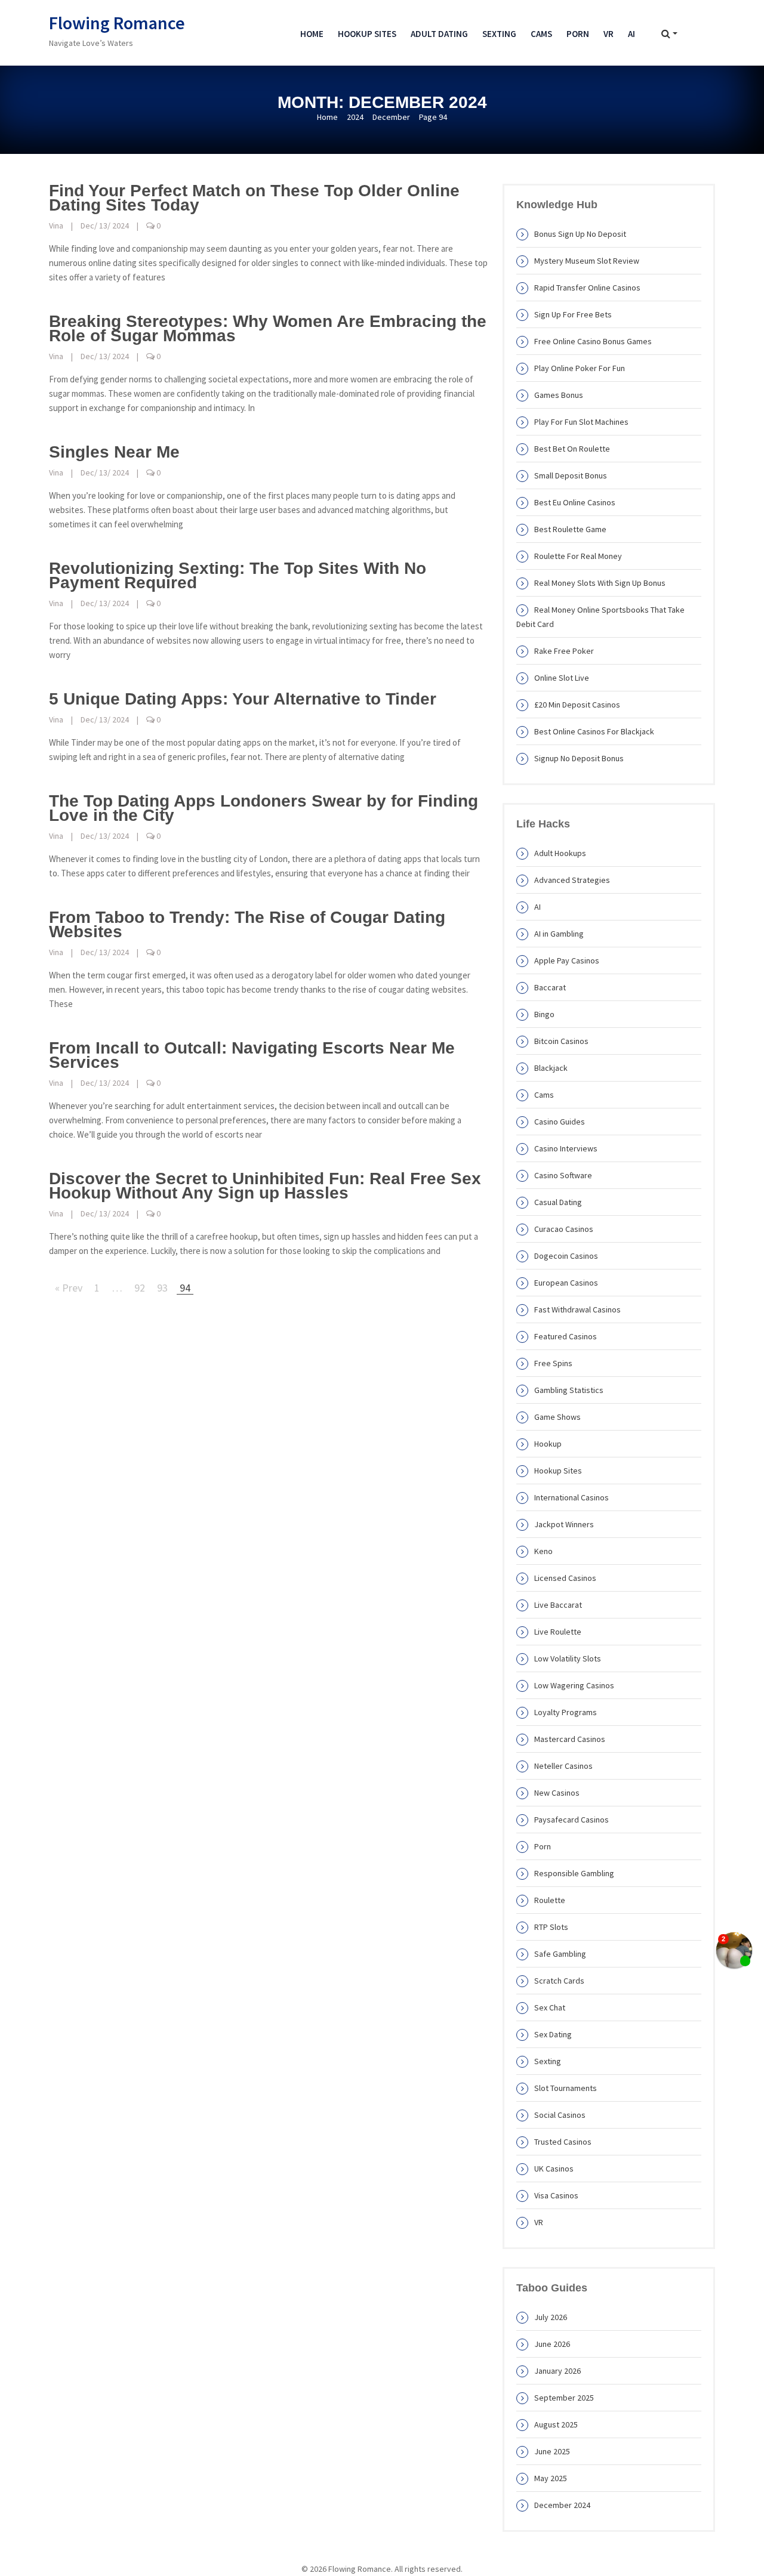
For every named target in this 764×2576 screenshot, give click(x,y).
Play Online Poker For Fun (580, 368)
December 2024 (562, 2505)
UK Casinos (554, 2169)
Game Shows (557, 1417)
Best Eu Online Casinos (575, 502)
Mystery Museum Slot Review (587, 261)
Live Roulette (558, 1632)
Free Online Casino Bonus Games (593, 341)
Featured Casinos (566, 1336)
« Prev (69, 1288)
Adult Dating (439, 34)
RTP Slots (551, 1927)
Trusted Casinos (563, 2142)
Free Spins (553, 1363)
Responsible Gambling (574, 1873)
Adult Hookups (560, 853)
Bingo (544, 1014)
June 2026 (552, 2344)
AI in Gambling (559, 934)
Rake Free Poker (564, 651)
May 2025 (551, 2478)
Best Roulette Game (570, 529)
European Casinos (566, 1283)
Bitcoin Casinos (561, 1041)
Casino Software (563, 1175)
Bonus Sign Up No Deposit (580, 234)
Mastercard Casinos (570, 1739)
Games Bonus (559, 395)
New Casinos (557, 1793)
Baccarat (550, 987)
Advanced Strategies (572, 880)
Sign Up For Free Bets (573, 314)
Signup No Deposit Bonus (579, 758)
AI (631, 34)
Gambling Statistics (569, 1390)
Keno (543, 1551)
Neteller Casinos (563, 1766)
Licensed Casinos (565, 1578)
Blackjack (551, 1068)
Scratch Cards (559, 1981)
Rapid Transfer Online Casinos (587, 288)
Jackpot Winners (564, 1524)
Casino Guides (560, 1122)
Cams (541, 34)
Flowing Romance (117, 23)
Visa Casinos (556, 2195)
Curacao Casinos (564, 1229)
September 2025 (564, 2398)
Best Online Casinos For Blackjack (594, 731)
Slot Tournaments (566, 2088)
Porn (578, 34)
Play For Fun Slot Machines (581, 422)
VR (609, 34)
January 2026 (557, 2371)
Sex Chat (550, 2007)
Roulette (550, 1900)
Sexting (499, 34)
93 (162, 1288)
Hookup (548, 1444)
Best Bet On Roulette (572, 449)
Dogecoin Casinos (566, 1256)
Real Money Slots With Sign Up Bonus (600, 583)
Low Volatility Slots (568, 1658)
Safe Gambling (560, 1954)
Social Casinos (560, 2115)
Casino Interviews (566, 1148)
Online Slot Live (562, 678)
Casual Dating (558, 1202)
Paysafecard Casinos (572, 1820)
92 (140, 1288)
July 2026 (551, 2317)
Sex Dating (553, 2034)
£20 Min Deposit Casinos (577, 705)
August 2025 (556, 2424)
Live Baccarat (558, 1605)
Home (312, 34)
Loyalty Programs (566, 1712)
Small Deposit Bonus (571, 475)
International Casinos (572, 1497)
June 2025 (552, 2451)
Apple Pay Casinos (567, 960)
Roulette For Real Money (578, 556)
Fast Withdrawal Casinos (577, 1309)
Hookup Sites (367, 34)
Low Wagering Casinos (574, 1685)
